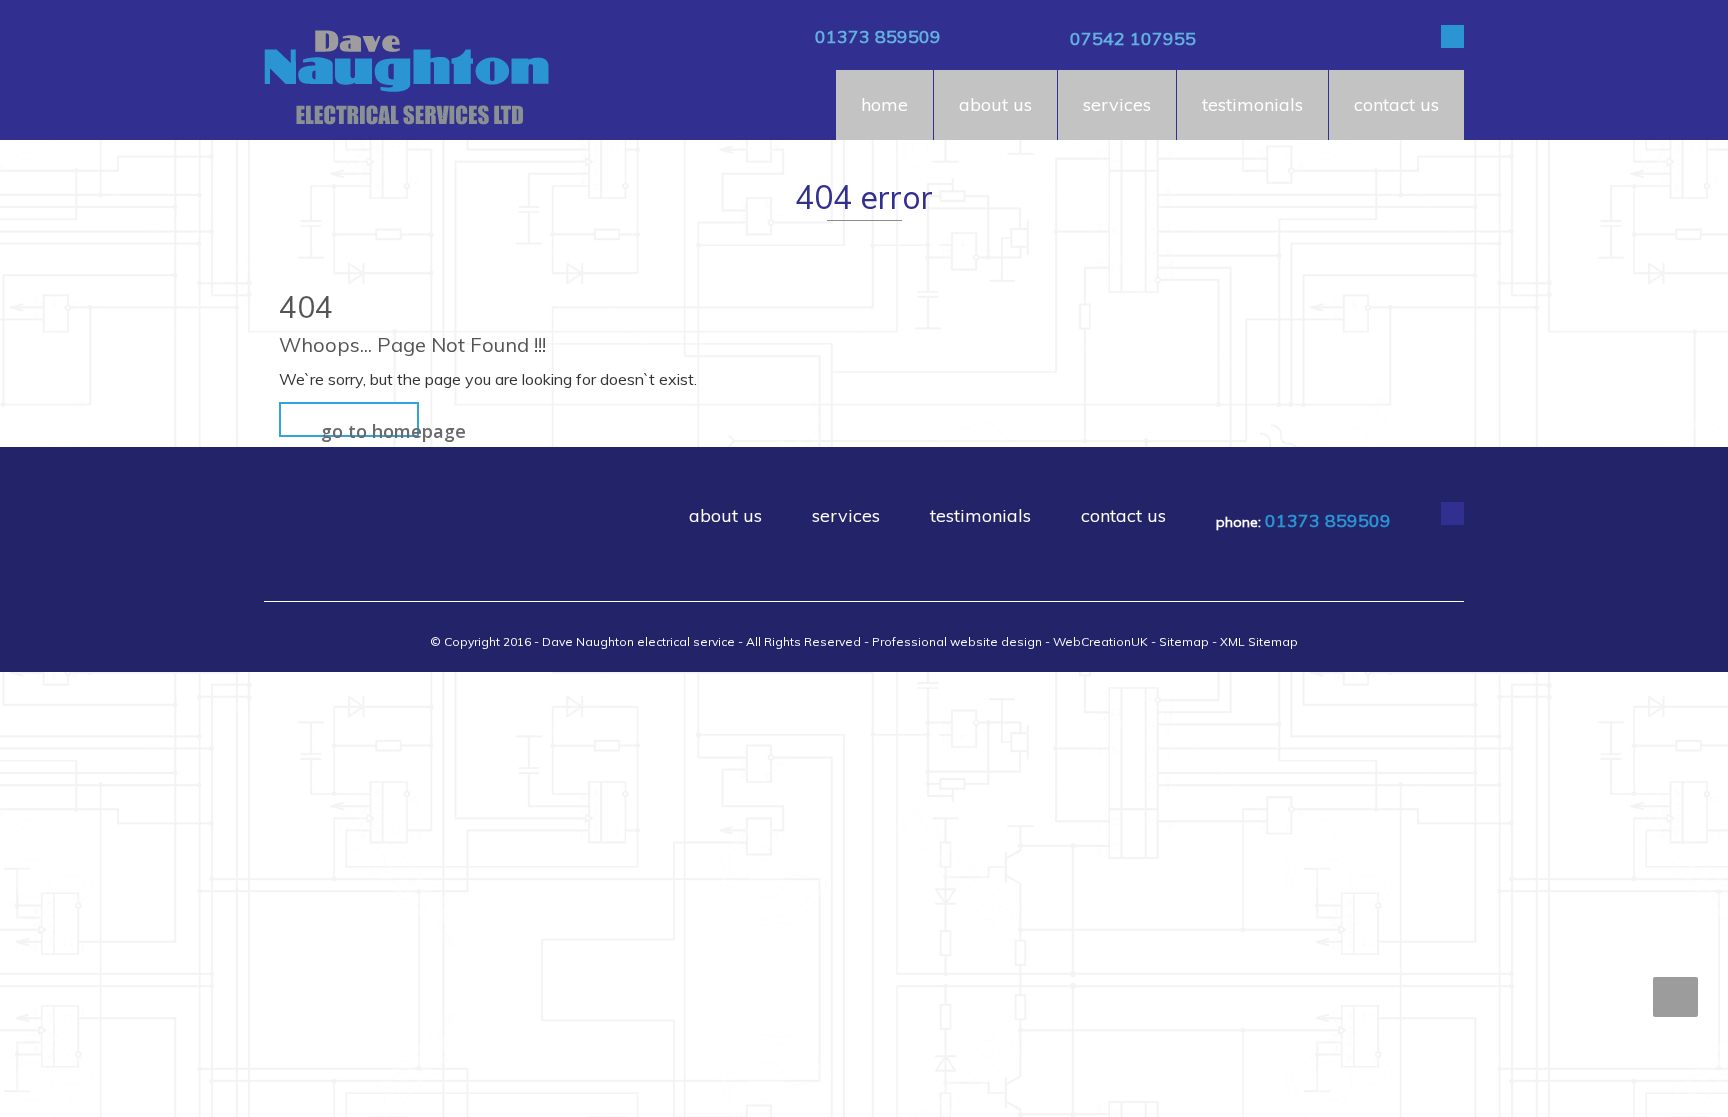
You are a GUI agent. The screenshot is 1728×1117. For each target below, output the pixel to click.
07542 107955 (1133, 38)
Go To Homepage (370, 428)
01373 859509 (878, 36)
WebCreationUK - (1106, 641)
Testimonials (1252, 104)
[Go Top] (1675, 997)
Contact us (1396, 104)
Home (884, 104)
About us (995, 104)
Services (1117, 104)
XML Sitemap (1259, 641)
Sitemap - (1189, 641)
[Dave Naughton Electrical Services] (406, 78)
